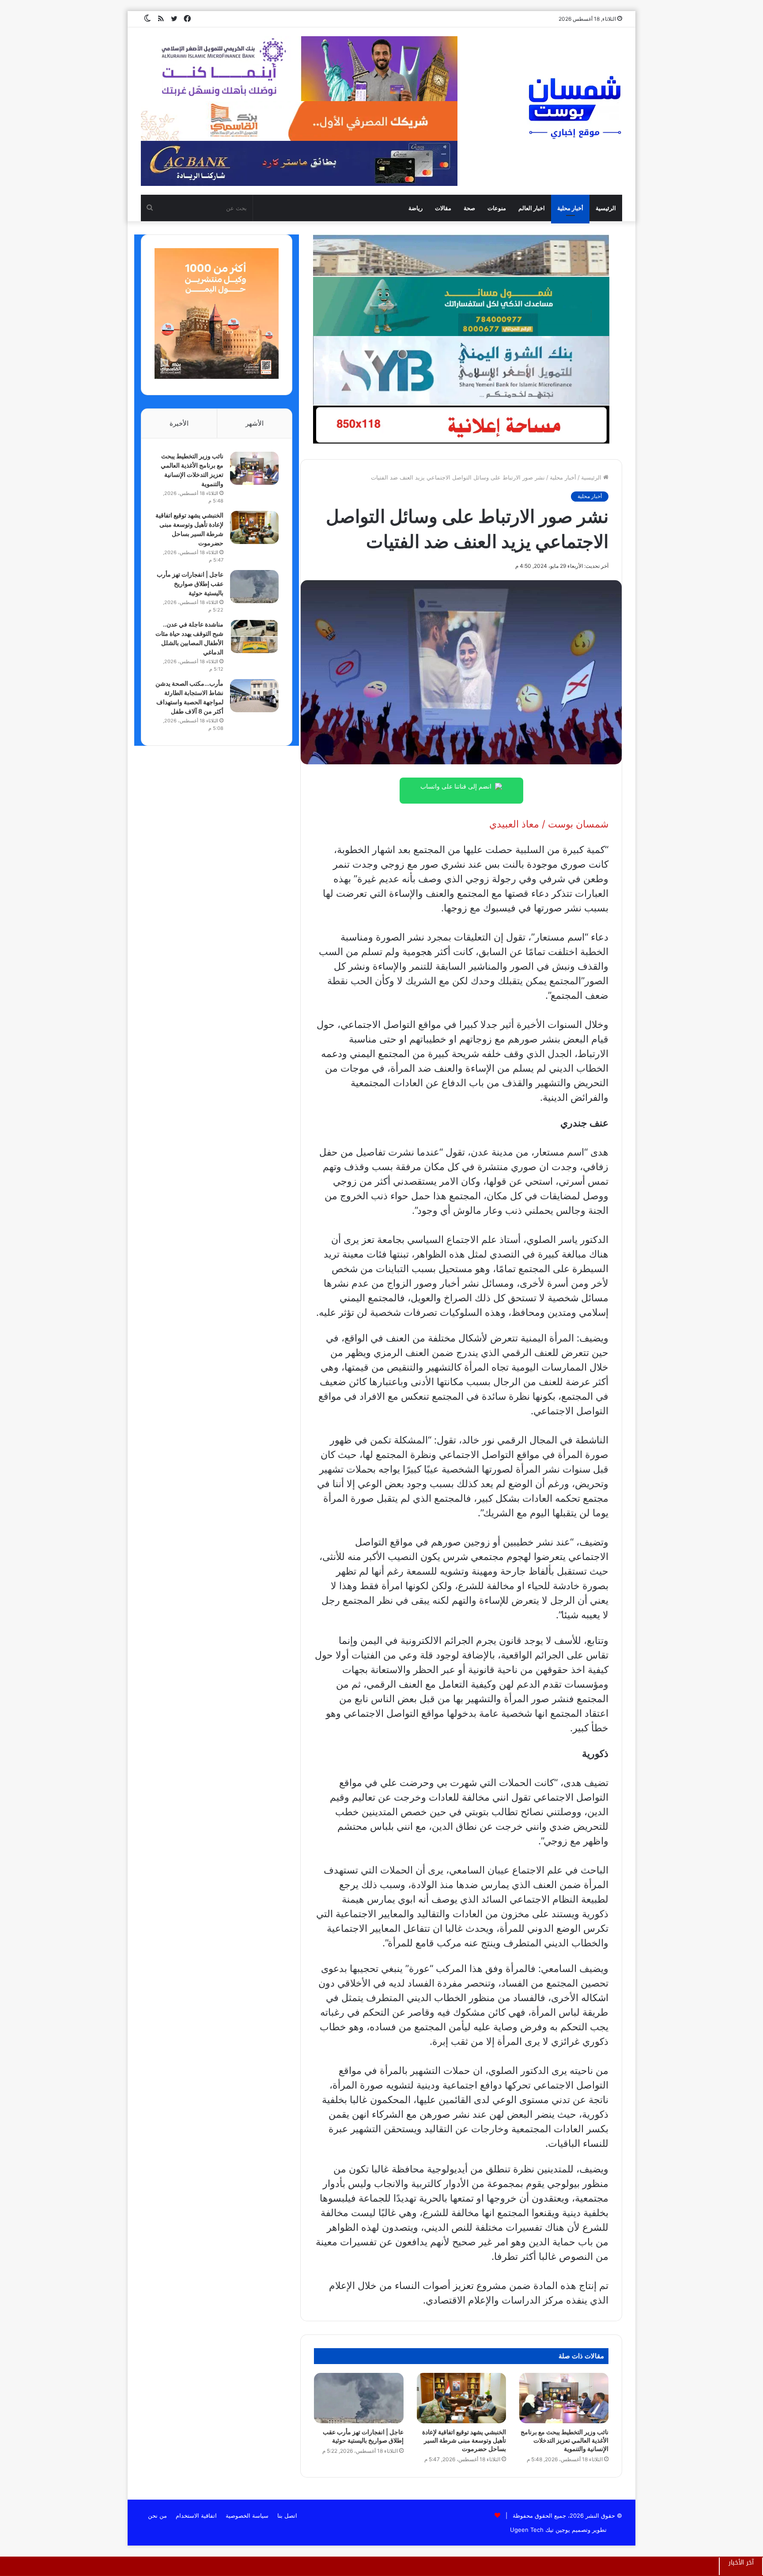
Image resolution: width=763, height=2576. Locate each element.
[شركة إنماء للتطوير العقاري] (461, 255)
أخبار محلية (570, 208)
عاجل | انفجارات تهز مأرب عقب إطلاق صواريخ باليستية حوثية (190, 584)
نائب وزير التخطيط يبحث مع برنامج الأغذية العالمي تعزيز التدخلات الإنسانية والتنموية (565, 2440)
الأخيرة (179, 423)
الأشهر (255, 423)
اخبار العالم (532, 208)
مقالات (443, 208)
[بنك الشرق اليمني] (461, 370)
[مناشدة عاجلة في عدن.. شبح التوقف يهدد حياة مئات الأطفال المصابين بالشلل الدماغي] (254, 636)
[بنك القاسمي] (217, 377)
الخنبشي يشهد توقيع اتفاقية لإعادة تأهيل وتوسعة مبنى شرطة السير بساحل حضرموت (464, 2440)
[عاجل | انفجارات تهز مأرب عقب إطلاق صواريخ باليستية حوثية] (359, 2398)
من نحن (157, 2516)
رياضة (415, 208)
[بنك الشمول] (461, 306)
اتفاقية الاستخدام (196, 2516)
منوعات (497, 208)
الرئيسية (606, 208)
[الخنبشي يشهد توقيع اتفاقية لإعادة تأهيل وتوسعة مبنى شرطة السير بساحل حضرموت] (461, 2398)
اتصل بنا (287, 2516)
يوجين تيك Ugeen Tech (540, 2530)
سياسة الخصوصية (247, 2516)
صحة (469, 208)
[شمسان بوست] (574, 107)
